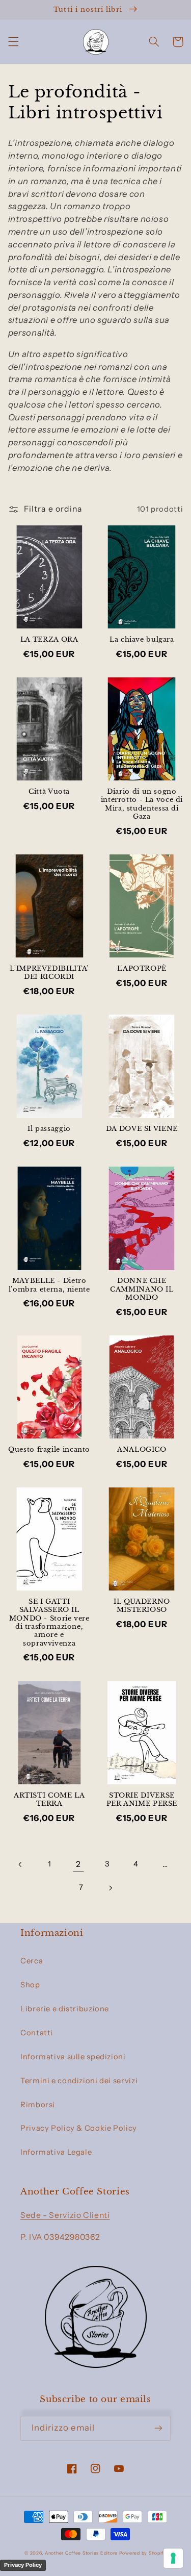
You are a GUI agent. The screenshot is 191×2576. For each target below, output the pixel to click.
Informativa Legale (56, 2152)
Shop (30, 1985)
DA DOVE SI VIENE (142, 1129)
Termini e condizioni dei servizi (79, 2081)
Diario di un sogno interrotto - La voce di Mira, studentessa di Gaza (142, 804)
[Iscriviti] (158, 2428)
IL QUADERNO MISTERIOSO (142, 1606)
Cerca (32, 1961)
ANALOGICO (142, 1449)
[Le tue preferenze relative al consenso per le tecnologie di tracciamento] (173, 2558)
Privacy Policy (23, 2565)
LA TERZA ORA (49, 639)
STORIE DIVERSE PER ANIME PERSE (142, 1799)
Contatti (37, 2033)
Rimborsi (38, 2105)
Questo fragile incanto (49, 1449)
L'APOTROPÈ (142, 968)
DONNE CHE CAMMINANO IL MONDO (142, 1289)
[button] (13, 42)
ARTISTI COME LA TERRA (49, 1799)
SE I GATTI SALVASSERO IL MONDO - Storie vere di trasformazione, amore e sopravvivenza (49, 1622)
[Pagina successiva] (110, 1888)
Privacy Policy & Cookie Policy (79, 2128)
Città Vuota (49, 791)
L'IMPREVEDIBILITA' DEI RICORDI (49, 973)
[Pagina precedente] (20, 1864)
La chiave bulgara (142, 639)
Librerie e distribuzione (65, 2009)
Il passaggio (49, 1129)
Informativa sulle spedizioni (73, 2057)
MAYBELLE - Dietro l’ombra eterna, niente (49, 1285)
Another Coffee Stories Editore (81, 2553)
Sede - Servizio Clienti (65, 2215)
